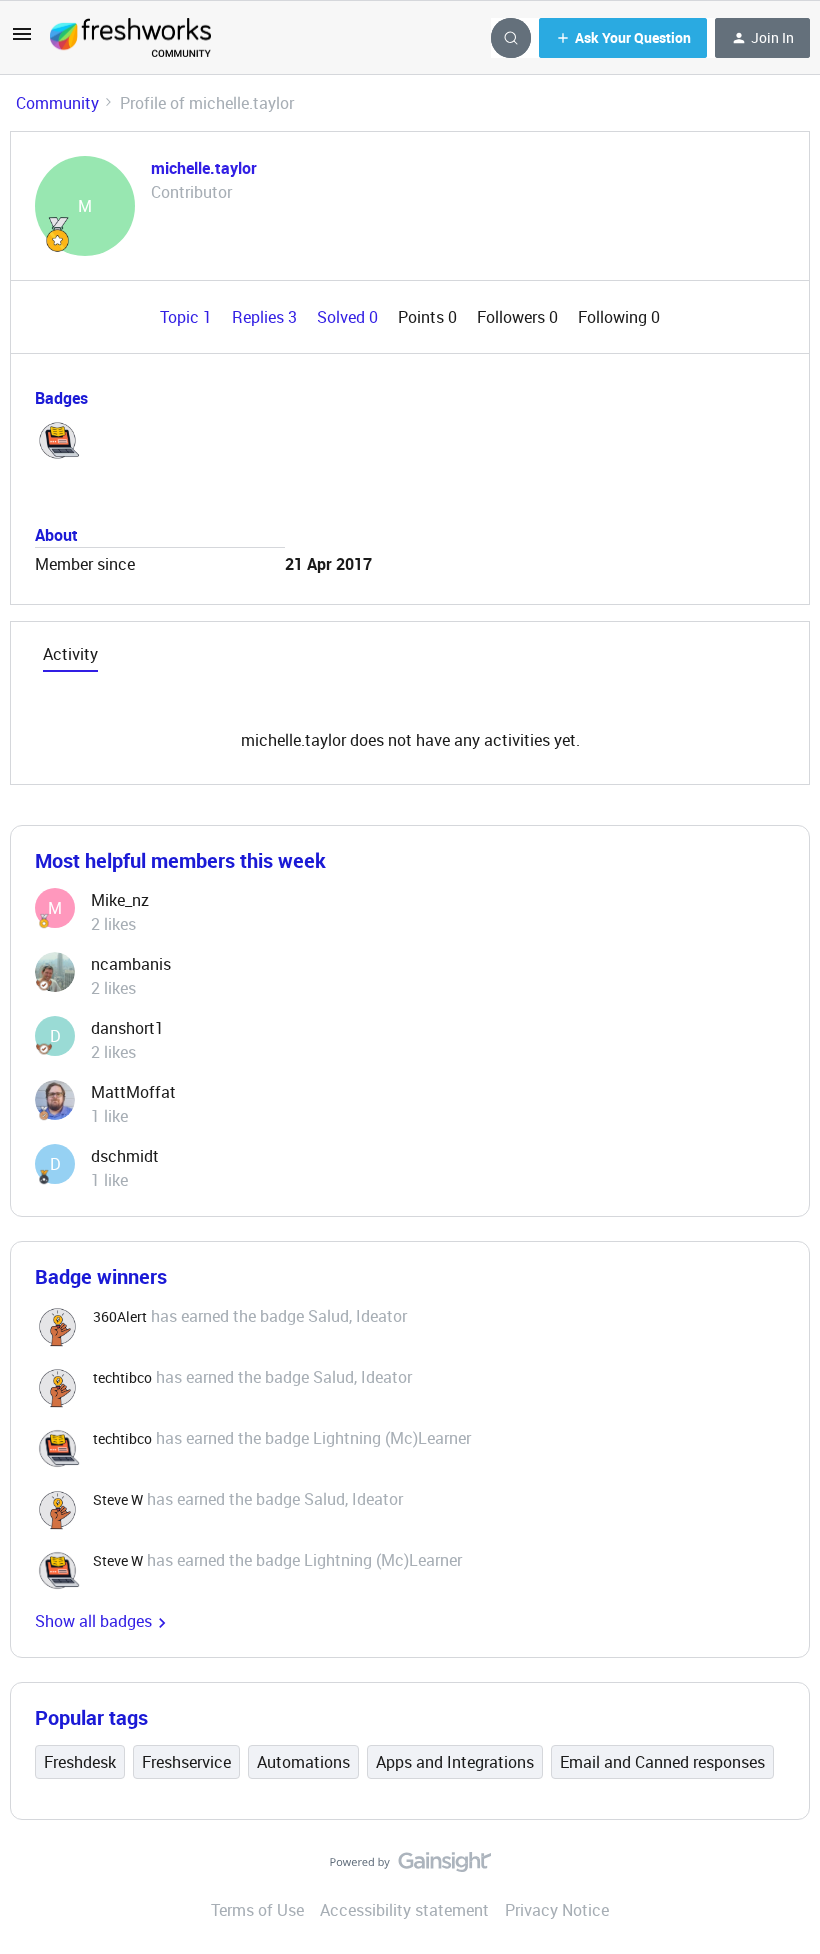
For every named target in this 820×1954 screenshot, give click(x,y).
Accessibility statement (404, 1910)
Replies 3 (266, 317)
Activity (70, 654)
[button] (22, 40)
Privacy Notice (557, 1910)
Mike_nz (120, 900)
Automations (303, 1762)
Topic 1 (188, 317)
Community (57, 103)
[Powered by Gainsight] (410, 1867)
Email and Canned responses (662, 1762)
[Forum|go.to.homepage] (130, 38)
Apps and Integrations (455, 1762)
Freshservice (186, 1762)
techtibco (122, 1377)
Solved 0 (349, 317)
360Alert (120, 1316)
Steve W (118, 1499)
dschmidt (125, 1156)
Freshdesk (80, 1762)
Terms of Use (257, 1910)
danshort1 (127, 1028)
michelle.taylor (204, 168)
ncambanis (131, 964)
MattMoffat (133, 1092)
